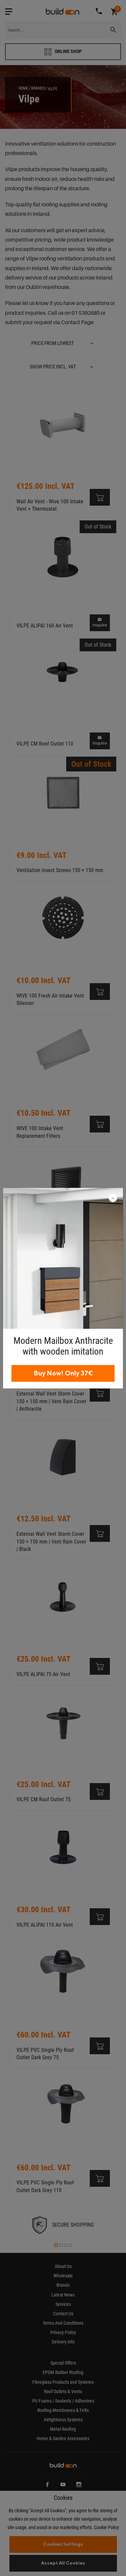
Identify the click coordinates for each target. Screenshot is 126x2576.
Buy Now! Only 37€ (63, 1373)
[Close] (113, 1199)
